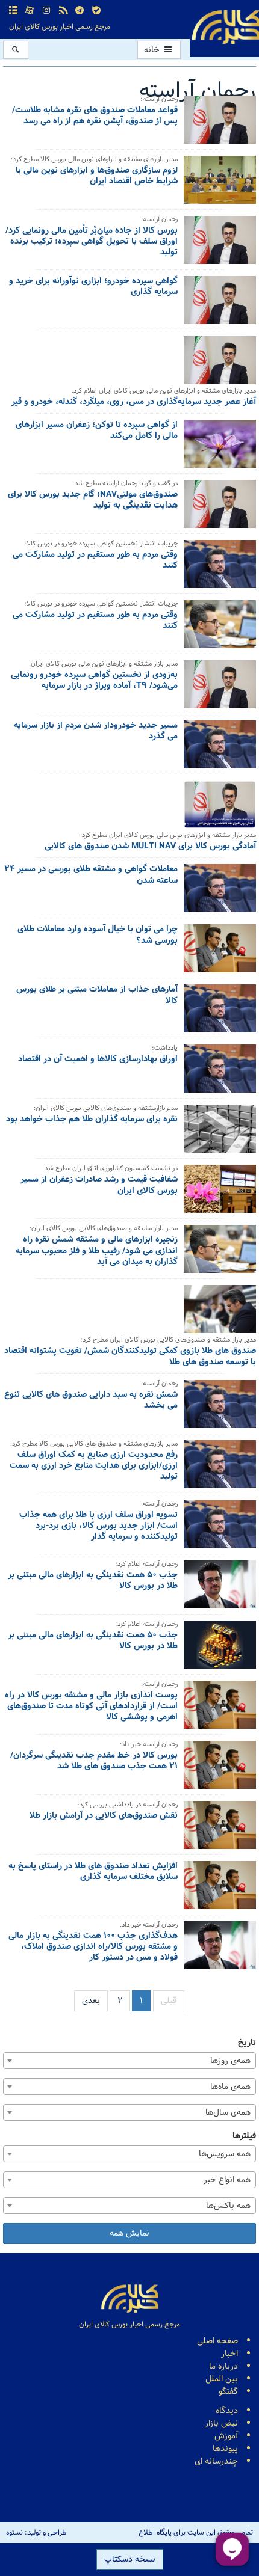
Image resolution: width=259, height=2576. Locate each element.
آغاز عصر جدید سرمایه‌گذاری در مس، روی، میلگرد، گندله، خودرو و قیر (134, 403)
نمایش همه (129, 2234)
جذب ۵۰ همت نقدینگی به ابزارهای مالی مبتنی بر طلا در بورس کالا (93, 1581)
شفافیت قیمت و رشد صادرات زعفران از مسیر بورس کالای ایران (99, 1186)
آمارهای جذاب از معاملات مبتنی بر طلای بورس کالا (97, 996)
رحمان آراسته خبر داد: (149, 1745)
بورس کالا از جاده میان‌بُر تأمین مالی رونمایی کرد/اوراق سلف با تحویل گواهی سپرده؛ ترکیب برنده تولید (92, 242)
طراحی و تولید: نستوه (36, 2533)
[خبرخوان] (63, 11)
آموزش (226, 2436)
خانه (153, 50)
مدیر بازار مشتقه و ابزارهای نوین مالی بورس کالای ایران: (103, 665)
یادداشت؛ (165, 1049)
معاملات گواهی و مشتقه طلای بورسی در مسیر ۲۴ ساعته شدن (91, 876)
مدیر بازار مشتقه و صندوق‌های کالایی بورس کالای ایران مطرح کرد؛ (168, 1341)
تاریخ (247, 2043)
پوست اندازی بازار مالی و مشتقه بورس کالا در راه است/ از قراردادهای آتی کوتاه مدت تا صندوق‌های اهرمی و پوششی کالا (91, 1707)
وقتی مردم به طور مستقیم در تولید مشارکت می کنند (95, 561)
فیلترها (244, 2136)
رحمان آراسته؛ (159, 100)
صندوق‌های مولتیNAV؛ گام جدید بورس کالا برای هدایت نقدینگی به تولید (93, 501)
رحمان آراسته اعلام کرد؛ (146, 1565)
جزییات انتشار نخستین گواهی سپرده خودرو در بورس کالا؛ (101, 544)
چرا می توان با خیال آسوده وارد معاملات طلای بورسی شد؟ (98, 936)
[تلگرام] (80, 11)
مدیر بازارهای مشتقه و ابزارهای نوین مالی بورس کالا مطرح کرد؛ (94, 160)
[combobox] (129, 2061)
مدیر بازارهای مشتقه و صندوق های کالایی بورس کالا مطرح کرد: (94, 1445)
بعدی (91, 2001)
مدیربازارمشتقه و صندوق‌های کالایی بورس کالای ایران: (106, 1109)
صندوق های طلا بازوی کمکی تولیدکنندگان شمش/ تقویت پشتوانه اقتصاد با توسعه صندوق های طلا (130, 1357)
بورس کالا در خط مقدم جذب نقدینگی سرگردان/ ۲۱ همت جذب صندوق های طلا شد (94, 1762)
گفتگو (228, 2392)
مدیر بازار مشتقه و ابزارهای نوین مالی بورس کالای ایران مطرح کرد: (168, 836)
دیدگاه (227, 2411)
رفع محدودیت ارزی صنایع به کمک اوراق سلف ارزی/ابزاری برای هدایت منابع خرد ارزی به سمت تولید (94, 1467)
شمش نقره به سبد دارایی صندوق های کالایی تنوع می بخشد (91, 1401)
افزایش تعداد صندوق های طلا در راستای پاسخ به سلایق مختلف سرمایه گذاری (93, 1872)
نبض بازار (221, 2424)
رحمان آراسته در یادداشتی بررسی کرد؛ (127, 1805)
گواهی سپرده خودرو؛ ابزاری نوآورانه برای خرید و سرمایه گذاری (93, 287)
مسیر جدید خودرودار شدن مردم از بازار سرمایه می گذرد (96, 732)
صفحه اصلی (217, 2341)
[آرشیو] (13, 11)
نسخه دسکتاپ (130, 2559)
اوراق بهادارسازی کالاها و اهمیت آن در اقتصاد (98, 1060)
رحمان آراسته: (159, 220)
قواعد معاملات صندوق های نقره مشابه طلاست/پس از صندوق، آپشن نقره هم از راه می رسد (95, 117)
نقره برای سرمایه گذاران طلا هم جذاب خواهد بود (92, 1120)
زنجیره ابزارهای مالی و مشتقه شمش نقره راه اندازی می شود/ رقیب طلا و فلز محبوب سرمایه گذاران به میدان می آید (97, 1251)
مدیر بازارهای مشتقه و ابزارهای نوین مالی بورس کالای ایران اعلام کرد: (164, 392)
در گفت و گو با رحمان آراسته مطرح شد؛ (125, 484)
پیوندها (225, 2449)
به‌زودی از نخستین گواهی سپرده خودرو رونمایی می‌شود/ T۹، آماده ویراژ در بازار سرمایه (94, 681)
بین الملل (222, 2379)
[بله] (96, 11)
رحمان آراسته (198, 91)
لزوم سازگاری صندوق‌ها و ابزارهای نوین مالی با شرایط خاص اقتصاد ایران (97, 177)
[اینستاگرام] (46, 11)
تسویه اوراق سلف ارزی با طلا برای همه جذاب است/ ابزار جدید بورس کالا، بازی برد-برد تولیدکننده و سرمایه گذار (98, 1527)
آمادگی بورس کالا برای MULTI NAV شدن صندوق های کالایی (150, 847)
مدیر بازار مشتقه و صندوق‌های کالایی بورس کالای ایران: (104, 1229)
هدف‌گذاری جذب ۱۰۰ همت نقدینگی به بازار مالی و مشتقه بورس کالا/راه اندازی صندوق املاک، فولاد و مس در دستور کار (93, 1948)
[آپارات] (30, 11)
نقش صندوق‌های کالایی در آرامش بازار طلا (104, 1817)
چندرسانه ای (216, 2461)
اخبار (229, 2354)
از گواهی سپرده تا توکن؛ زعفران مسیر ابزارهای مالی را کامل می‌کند (97, 431)
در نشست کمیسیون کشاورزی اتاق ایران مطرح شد (111, 1169)
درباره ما (223, 2366)
